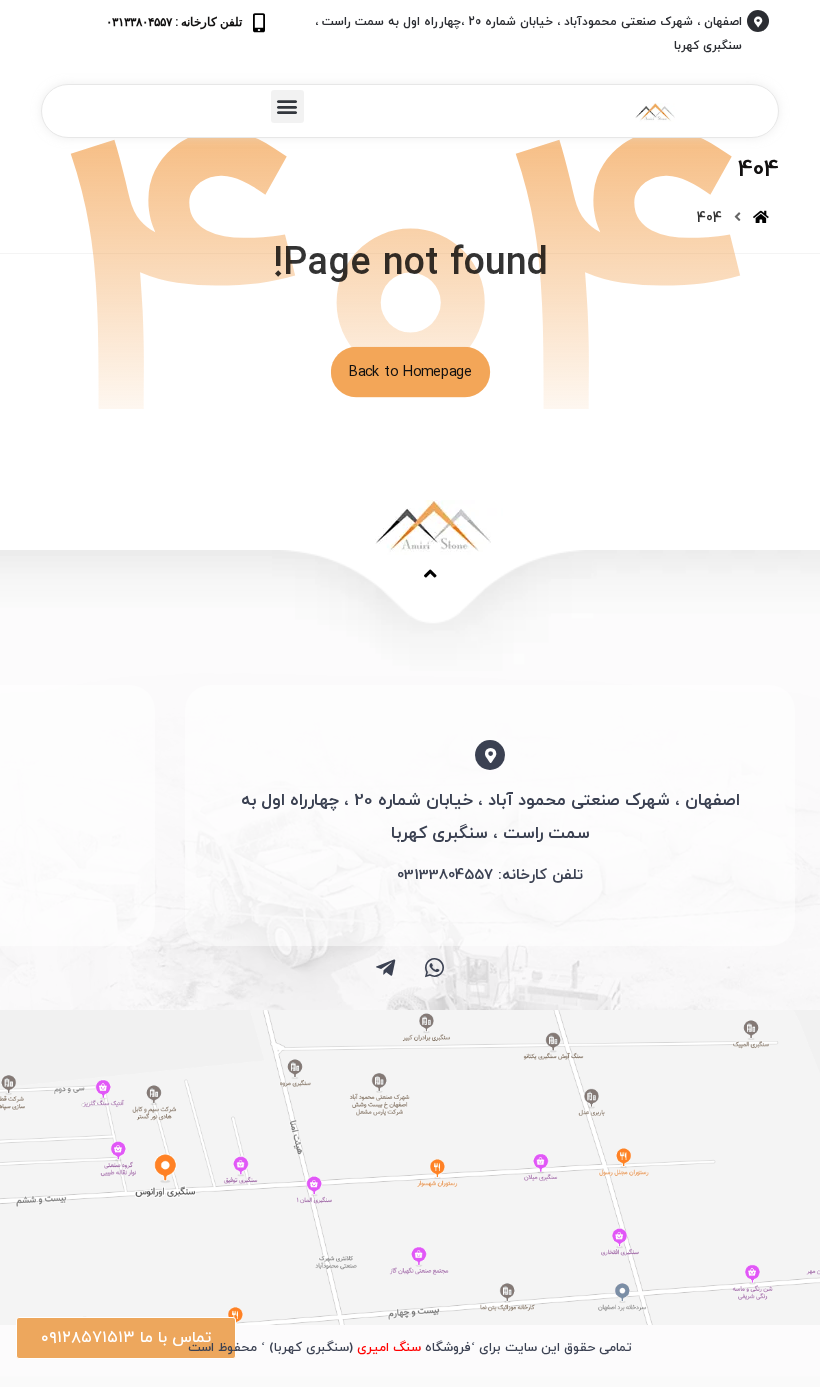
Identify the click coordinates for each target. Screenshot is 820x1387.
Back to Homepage (409, 372)
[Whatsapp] (435, 968)
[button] (287, 106)
